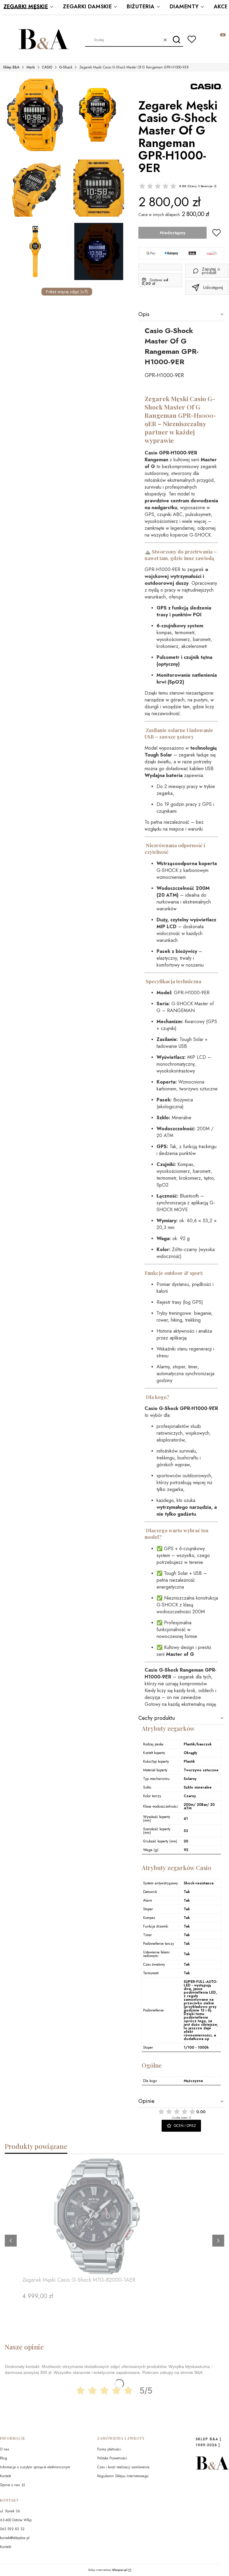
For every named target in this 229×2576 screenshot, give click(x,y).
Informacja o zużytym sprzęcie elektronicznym (35, 2467)
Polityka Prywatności (112, 2458)
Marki (31, 67)
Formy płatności (109, 2449)
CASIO (47, 67)
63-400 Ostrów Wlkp (16, 2520)
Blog (4, 2458)
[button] (176, 40)
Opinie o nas (10, 2485)
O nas (4, 2449)
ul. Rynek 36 (10, 2511)
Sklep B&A (11, 67)
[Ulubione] (192, 39)
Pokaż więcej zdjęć (67, 292)
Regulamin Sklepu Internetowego (123, 2476)
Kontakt (6, 2476)
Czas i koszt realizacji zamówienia (123, 2467)
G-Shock (66, 67)
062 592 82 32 (12, 2529)
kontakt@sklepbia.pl (15, 2538)
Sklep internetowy (108, 2570)
